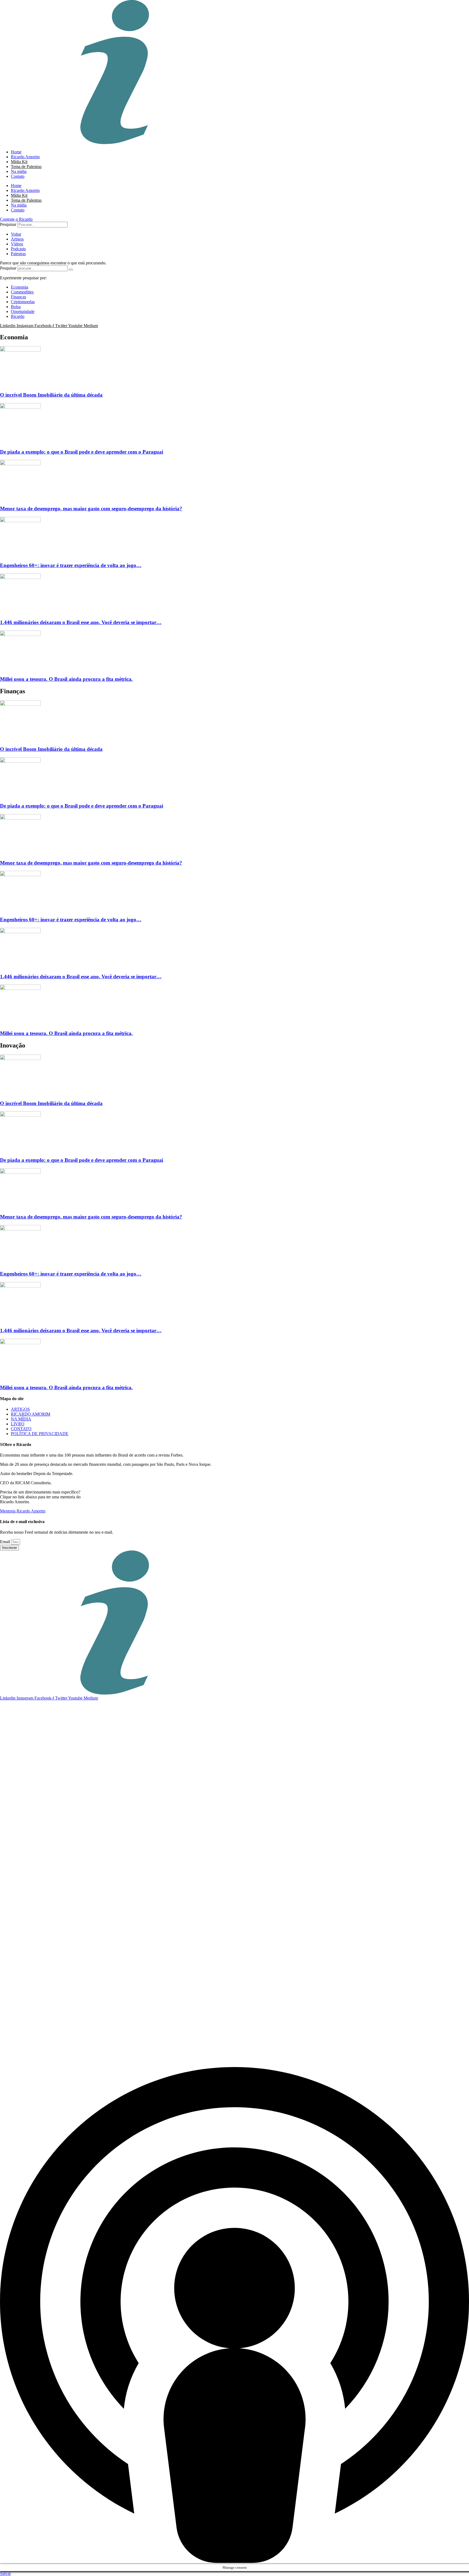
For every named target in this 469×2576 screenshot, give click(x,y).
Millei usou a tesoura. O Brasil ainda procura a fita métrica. (66, 679)
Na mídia (19, 171)
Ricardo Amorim (25, 157)
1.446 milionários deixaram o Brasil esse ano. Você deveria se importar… (81, 622)
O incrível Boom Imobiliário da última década (51, 395)
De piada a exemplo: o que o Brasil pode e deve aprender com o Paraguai (82, 452)
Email (6, 1542)
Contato (18, 176)
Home (16, 152)
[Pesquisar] (71, 270)
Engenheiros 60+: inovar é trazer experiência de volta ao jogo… (71, 565)
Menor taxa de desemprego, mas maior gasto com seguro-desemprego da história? (91, 509)
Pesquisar (8, 224)
